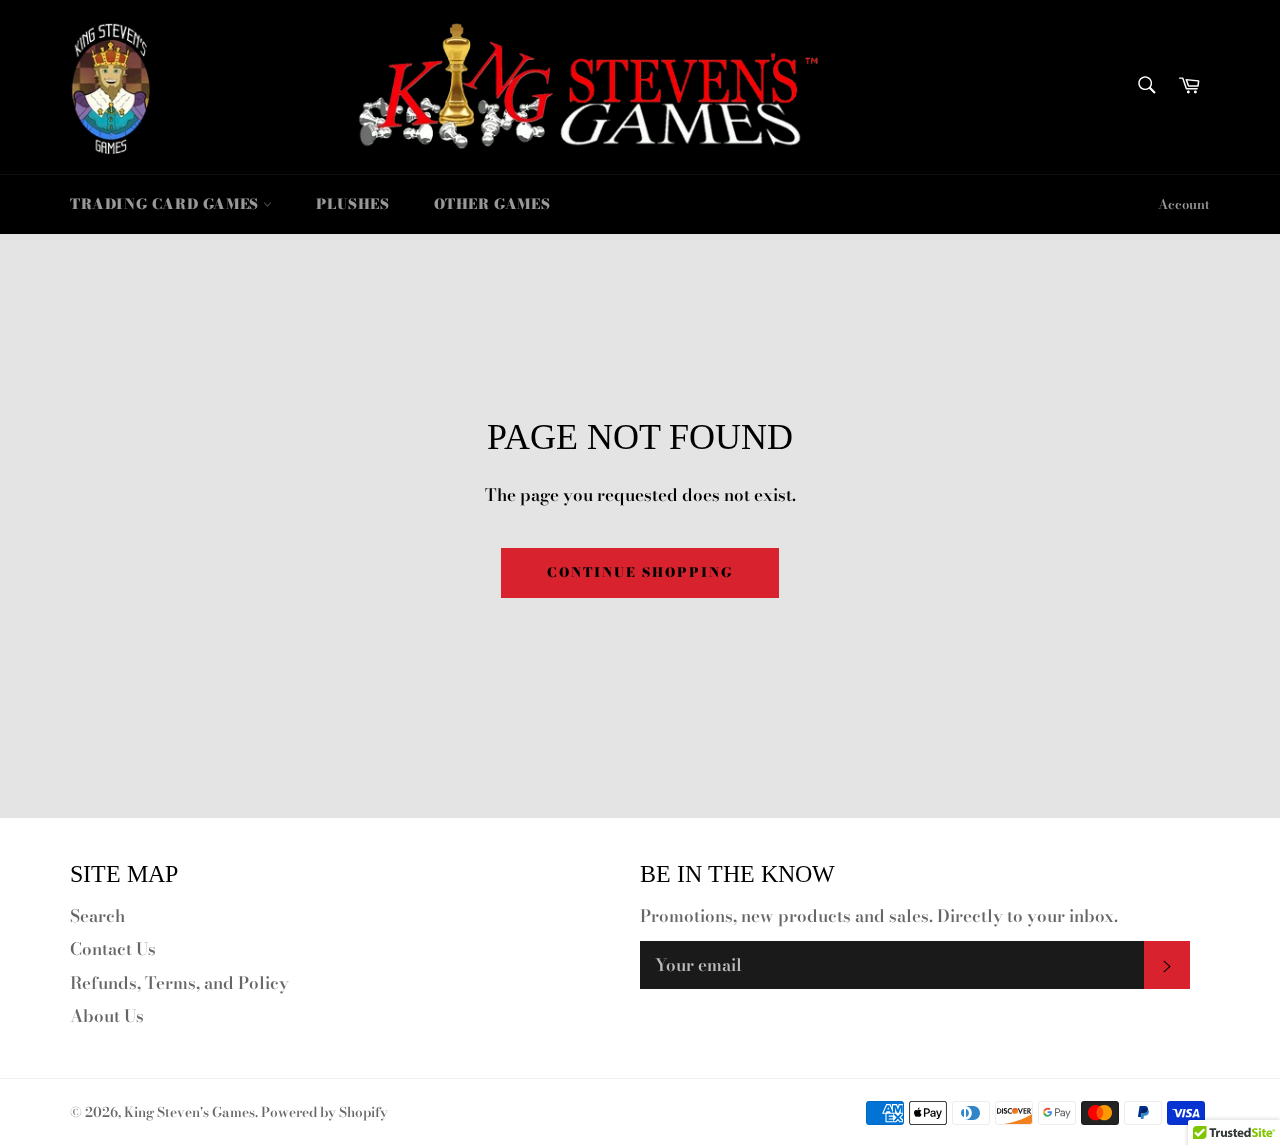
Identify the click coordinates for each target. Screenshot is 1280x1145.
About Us (107, 1016)
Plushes (352, 204)
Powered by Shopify (324, 1112)
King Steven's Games (189, 1112)
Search (97, 916)
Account (1184, 204)
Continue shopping (639, 572)
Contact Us (113, 949)
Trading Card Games (166, 204)
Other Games (492, 204)
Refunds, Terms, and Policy (179, 983)
